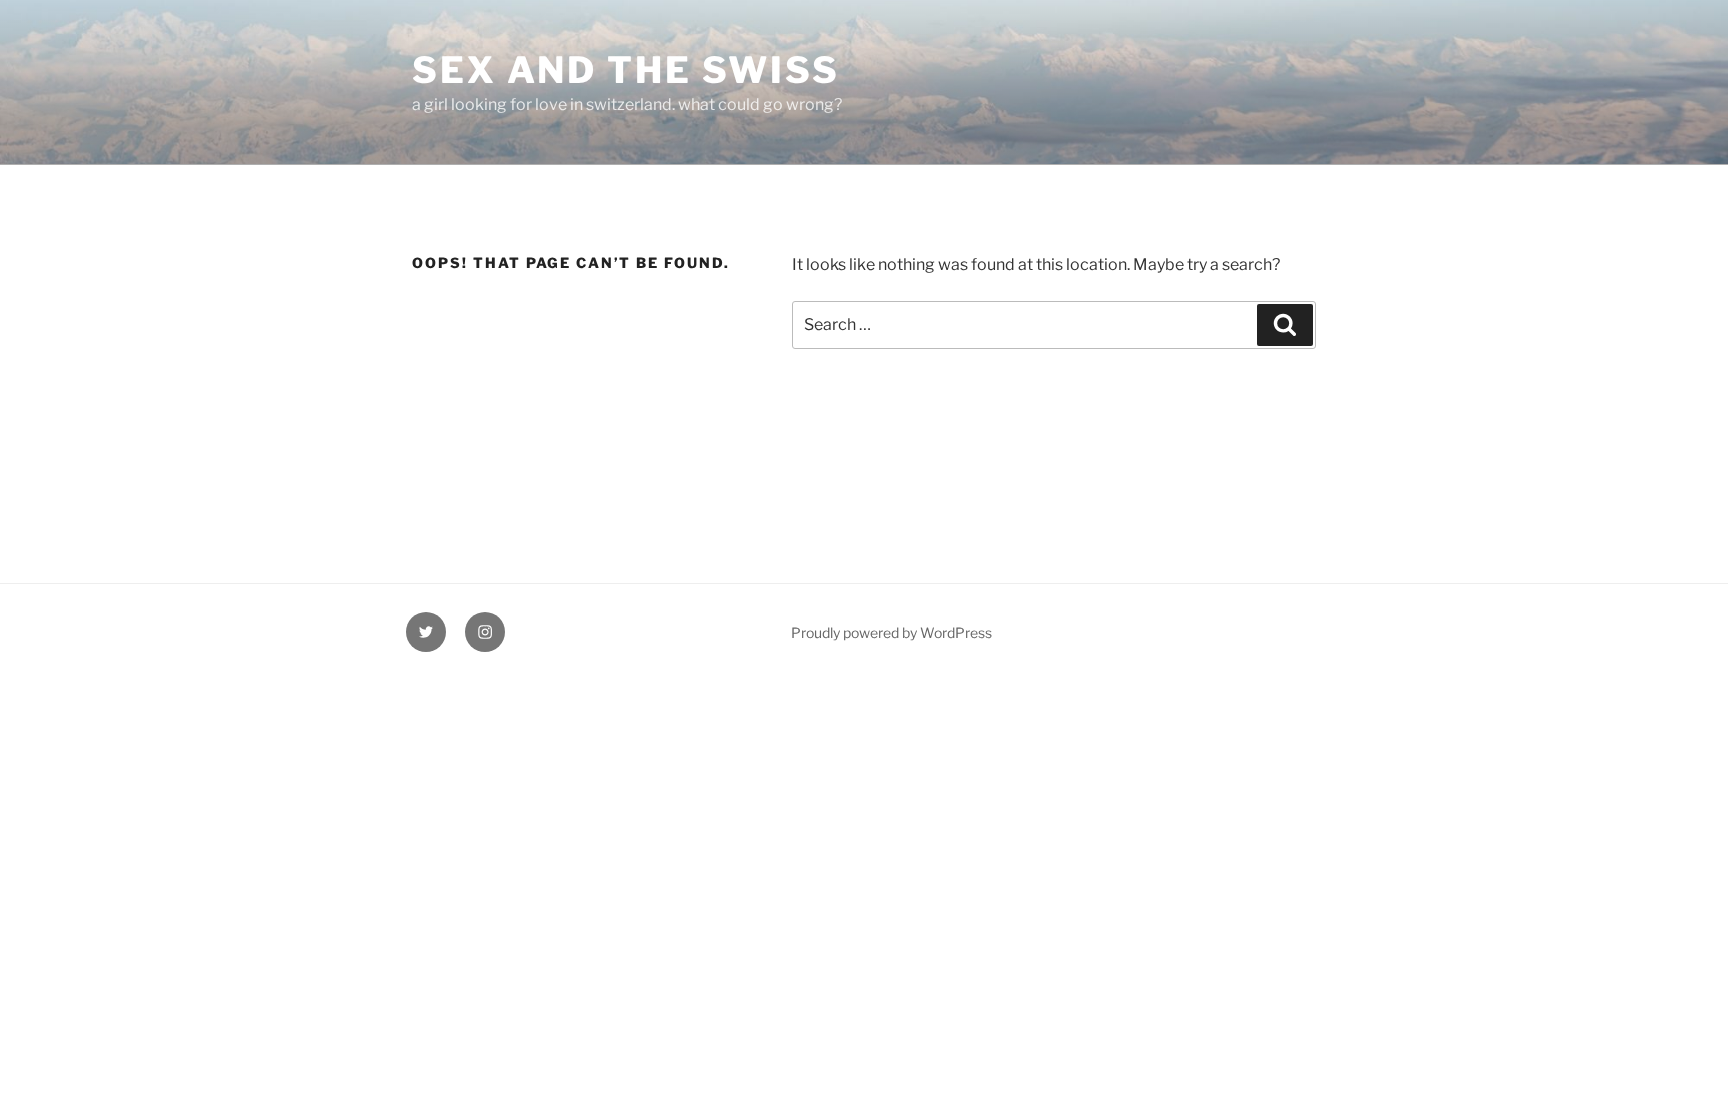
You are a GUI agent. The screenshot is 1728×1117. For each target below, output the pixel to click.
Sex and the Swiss (626, 70)
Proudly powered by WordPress (891, 632)
